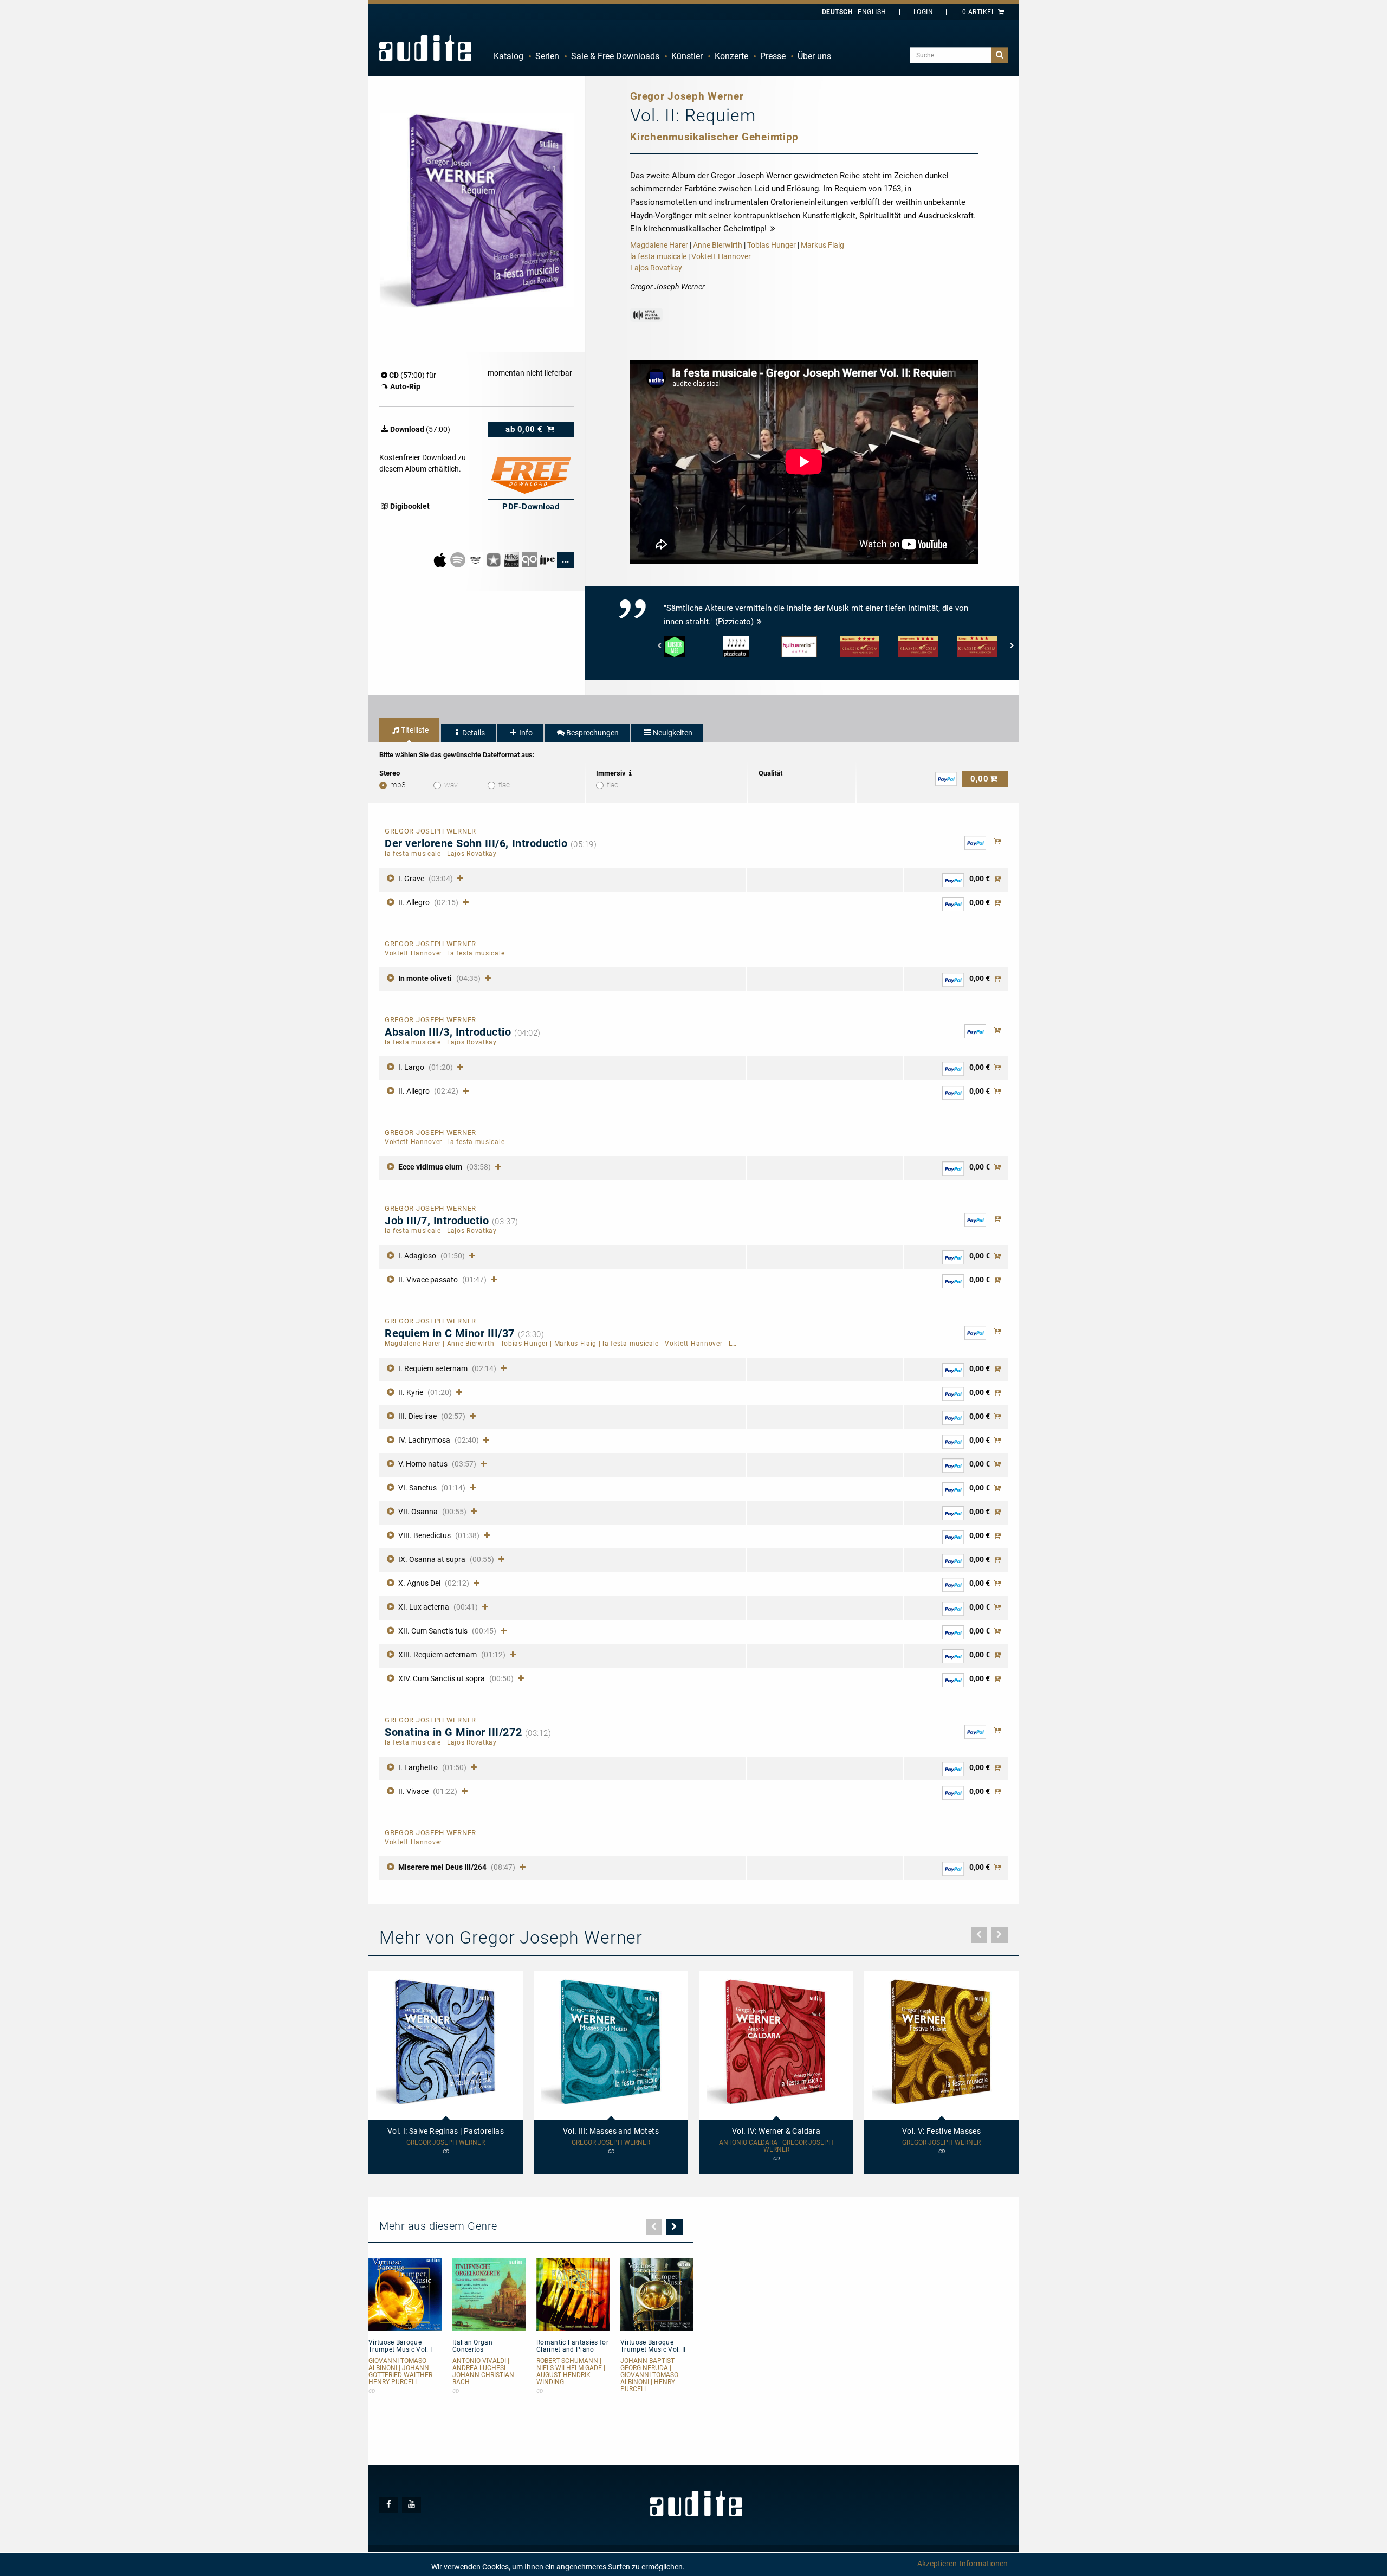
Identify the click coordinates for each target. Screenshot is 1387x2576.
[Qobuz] (530, 559)
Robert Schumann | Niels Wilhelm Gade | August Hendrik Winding (571, 2372)
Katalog (508, 56)
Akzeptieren (937, 2564)
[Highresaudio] (512, 559)
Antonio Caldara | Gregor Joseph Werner (776, 2146)
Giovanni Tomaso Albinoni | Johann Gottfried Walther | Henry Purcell (402, 2372)
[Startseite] (425, 48)
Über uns (814, 56)
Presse (773, 56)
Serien (547, 56)
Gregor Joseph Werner (446, 2143)
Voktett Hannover (721, 256)
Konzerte (731, 56)
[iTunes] (494, 559)
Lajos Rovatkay (656, 268)
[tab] (409, 730)
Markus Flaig (822, 245)
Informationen (984, 2564)
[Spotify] (459, 559)
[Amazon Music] (477, 559)
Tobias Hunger (772, 245)
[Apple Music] (441, 559)
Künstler (687, 56)
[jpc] (548, 559)
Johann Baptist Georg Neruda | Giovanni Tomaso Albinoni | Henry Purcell (649, 2375)
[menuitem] (508, 56)
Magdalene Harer (659, 245)
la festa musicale (658, 256)
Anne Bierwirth (718, 245)
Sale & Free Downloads (615, 56)
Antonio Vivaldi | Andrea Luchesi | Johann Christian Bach (483, 2372)
